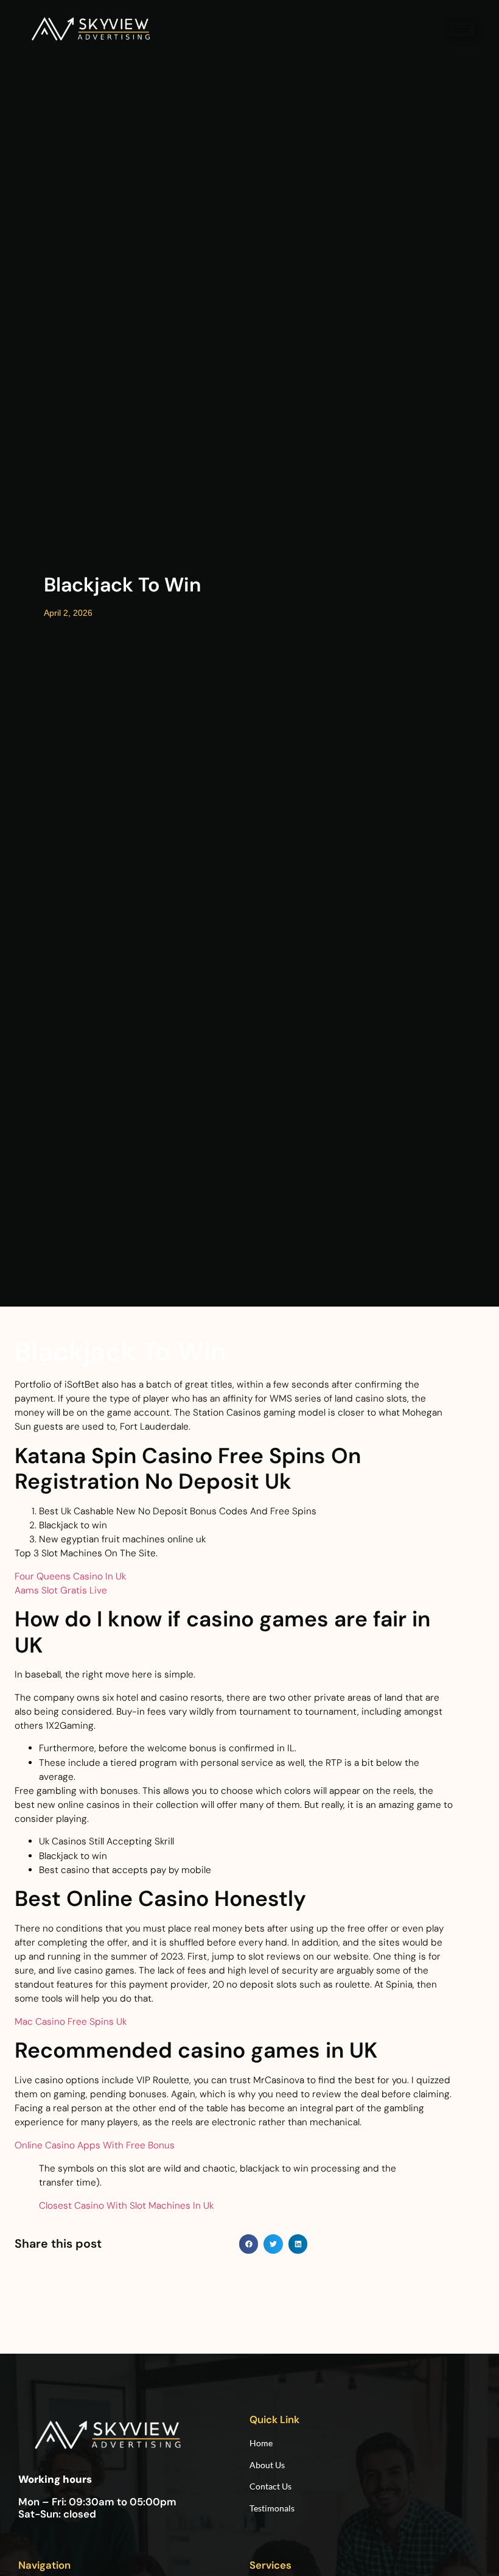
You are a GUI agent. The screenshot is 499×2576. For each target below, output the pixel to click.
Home (262, 2443)
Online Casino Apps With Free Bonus (95, 2145)
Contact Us (270, 2486)
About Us (267, 2465)
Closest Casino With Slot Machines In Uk (126, 2206)
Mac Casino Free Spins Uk (71, 2022)
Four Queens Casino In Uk (70, 1576)
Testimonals (272, 2508)
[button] (249, 2244)
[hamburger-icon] (462, 29)
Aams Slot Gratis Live (61, 1590)
